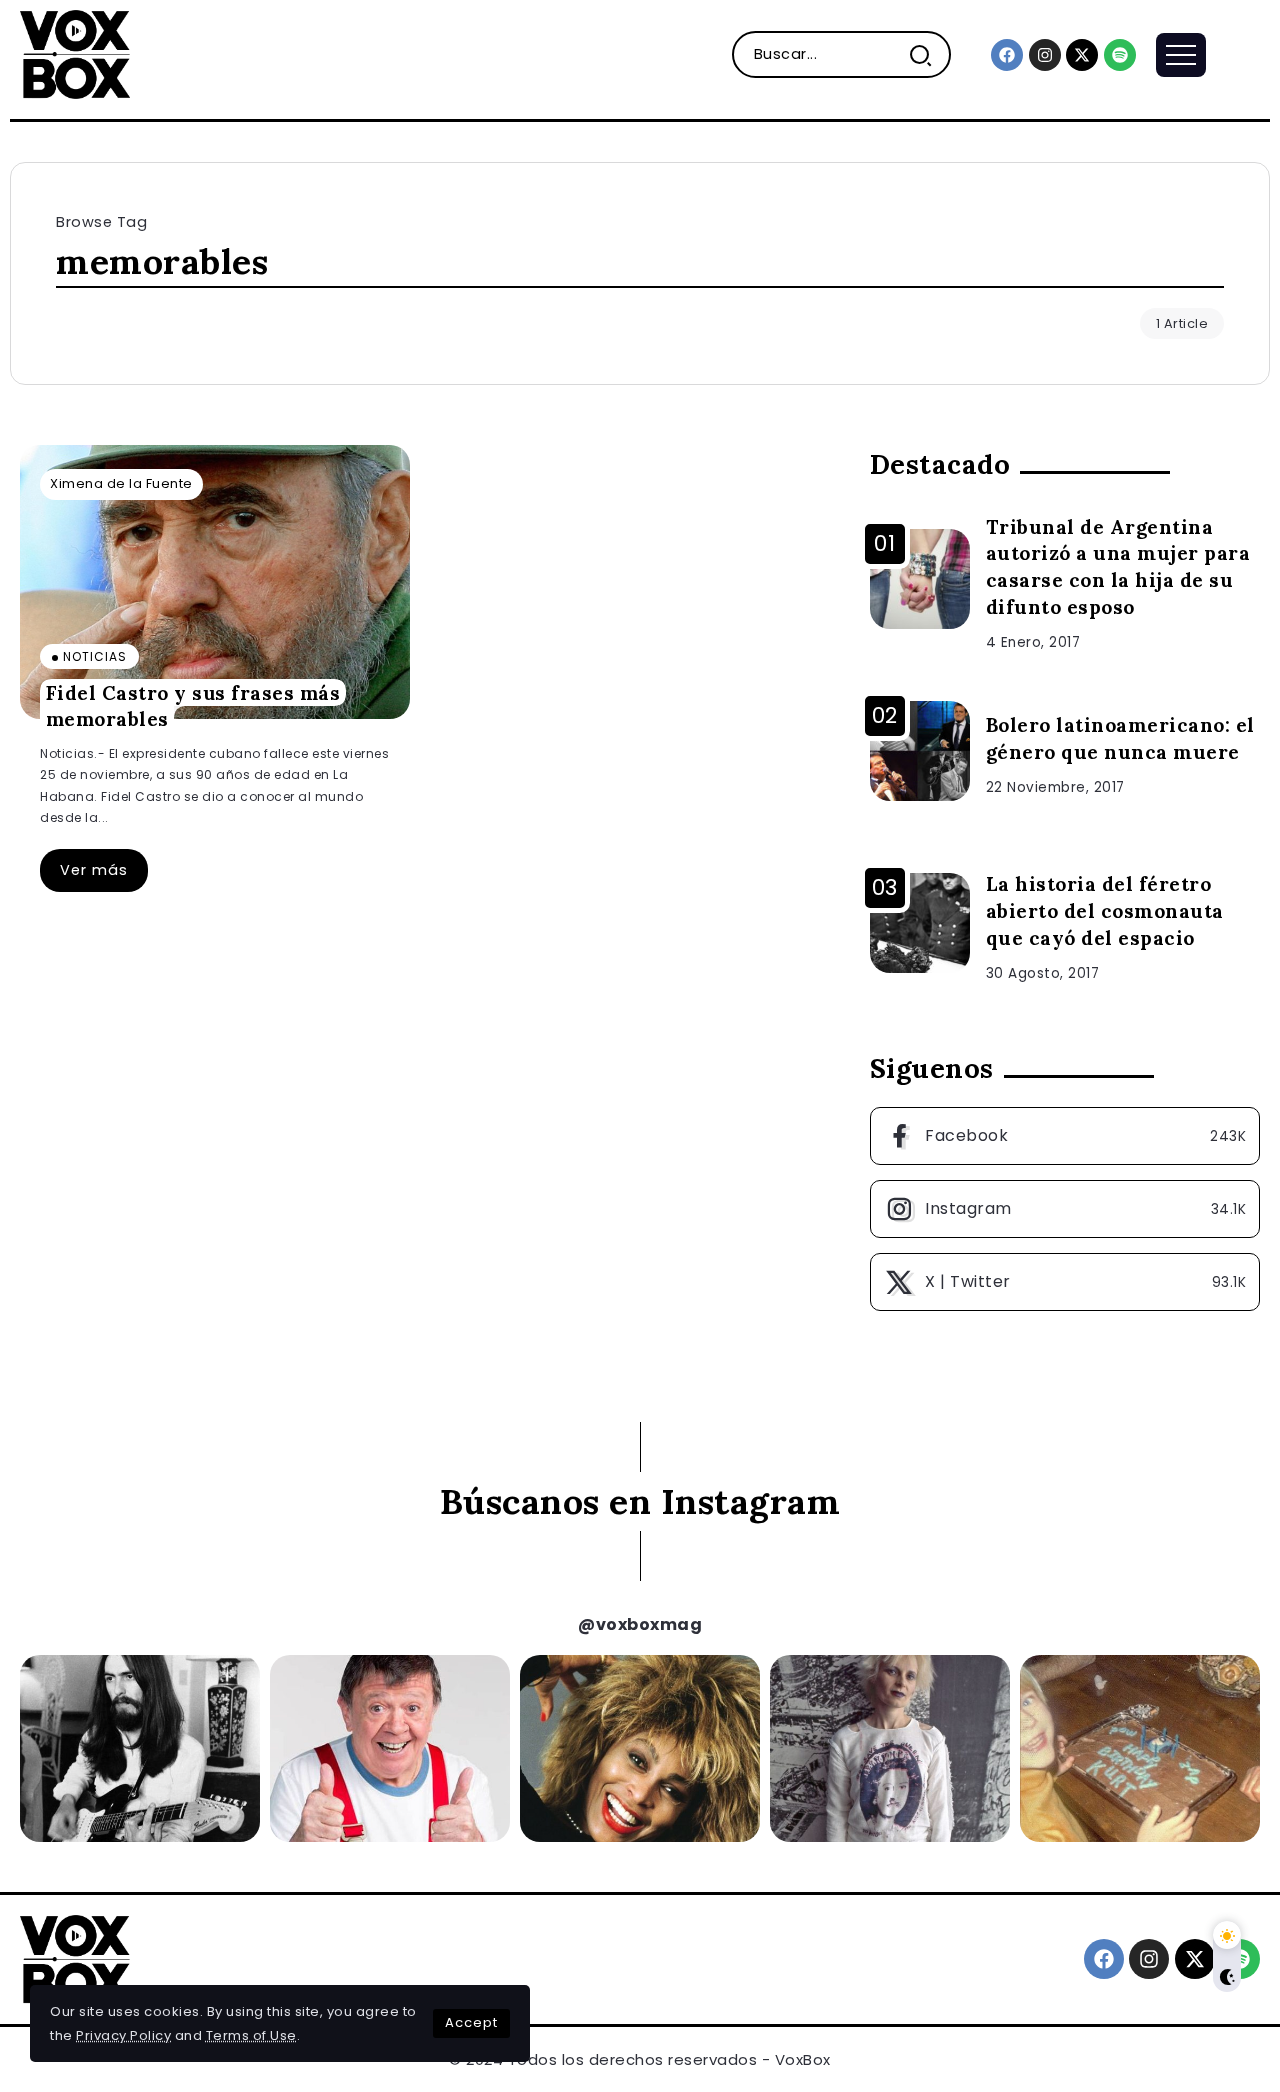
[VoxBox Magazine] (75, 53)
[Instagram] (1045, 55)
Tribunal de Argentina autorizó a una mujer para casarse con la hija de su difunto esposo (1118, 567)
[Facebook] (1007, 55)
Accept (471, 2022)
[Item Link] (215, 582)
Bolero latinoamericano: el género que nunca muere (1120, 738)
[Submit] (928, 54)
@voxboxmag (640, 1624)
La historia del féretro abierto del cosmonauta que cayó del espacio (1105, 911)
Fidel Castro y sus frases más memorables (193, 705)
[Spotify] (1120, 55)
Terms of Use (251, 2035)
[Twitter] (1065, 1282)
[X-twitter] (1082, 55)
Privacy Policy (123, 2035)
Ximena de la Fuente (121, 483)
